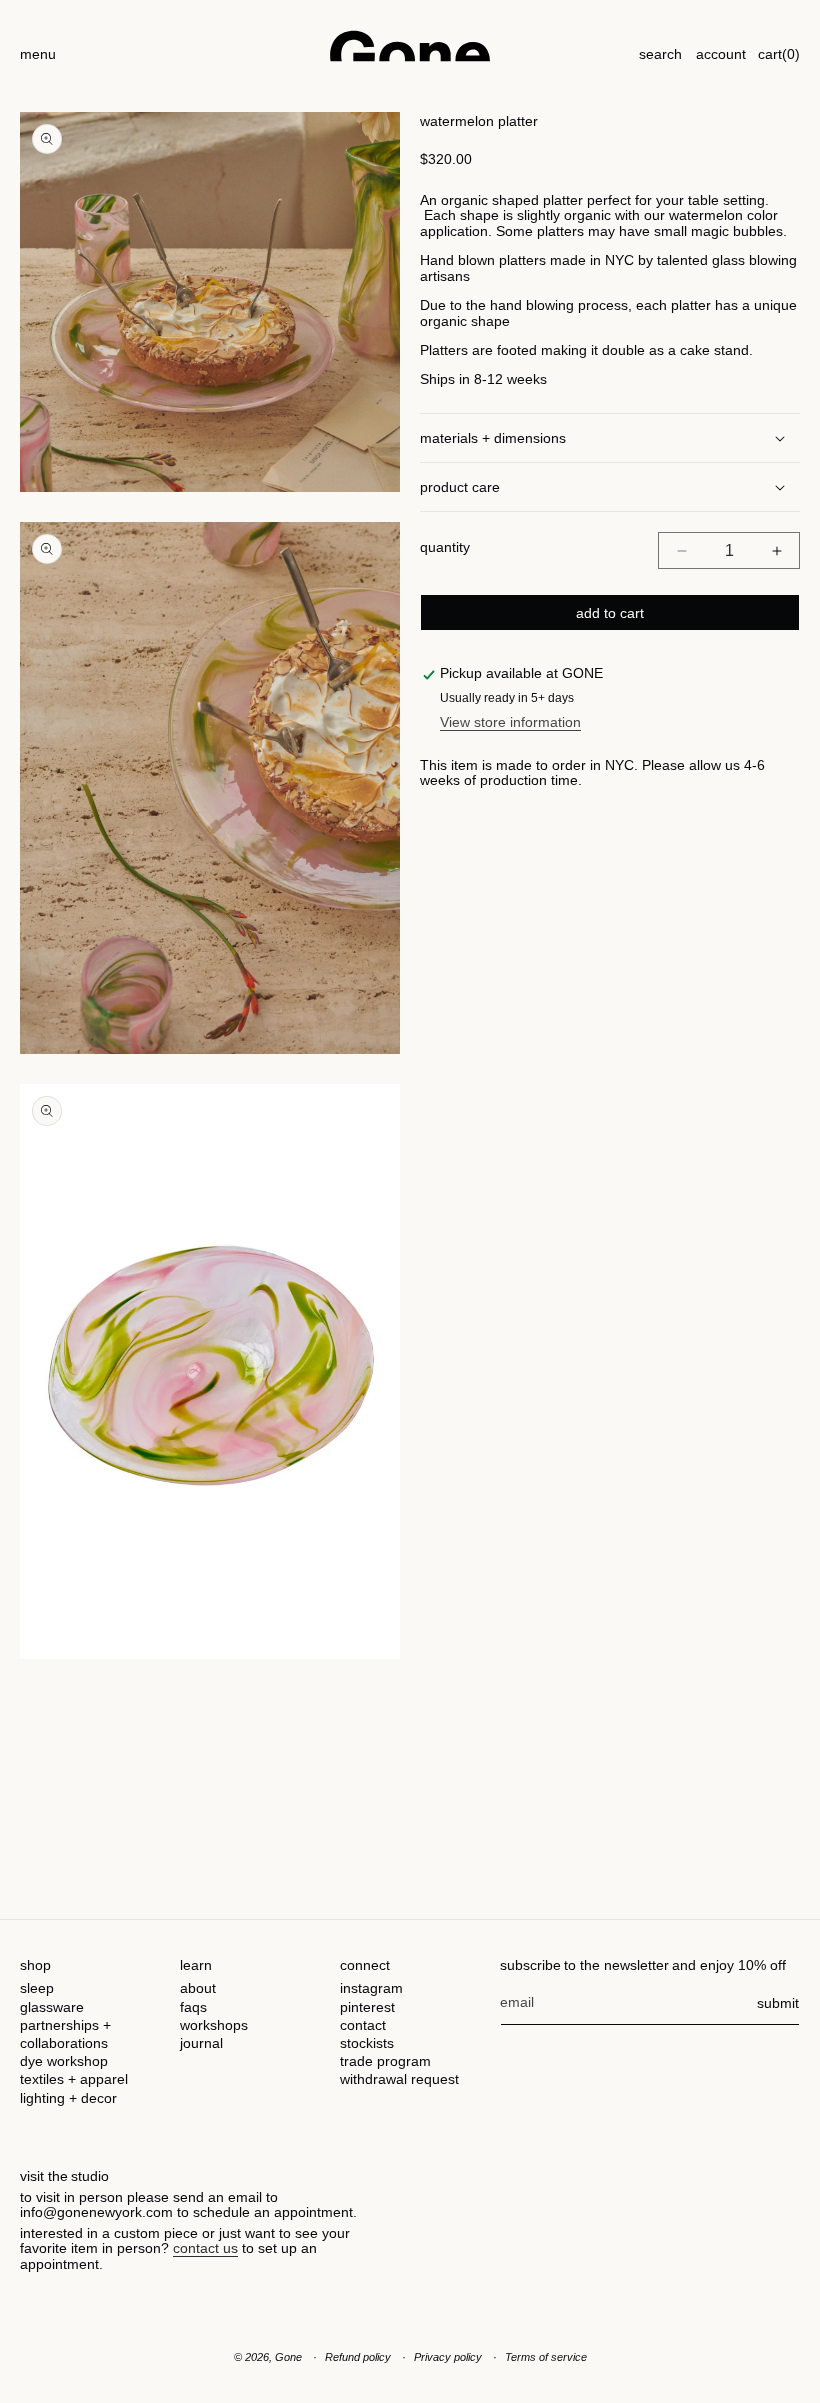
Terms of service (546, 2357)
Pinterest (367, 2007)
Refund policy (358, 2357)
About (198, 1988)
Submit (778, 2003)
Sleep (37, 1988)
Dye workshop (64, 2061)
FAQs (193, 2007)
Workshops (214, 2025)
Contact (363, 2025)
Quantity (445, 547)
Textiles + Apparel (74, 2079)
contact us (205, 2248)
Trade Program (385, 2061)
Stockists (367, 2043)
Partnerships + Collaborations (65, 2034)
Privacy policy (448, 2357)
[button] (38, 45)
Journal (201, 2043)
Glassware (52, 2007)
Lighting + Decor (68, 2098)
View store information (510, 722)
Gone (288, 2357)
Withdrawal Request (399, 2079)
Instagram (371, 1988)
